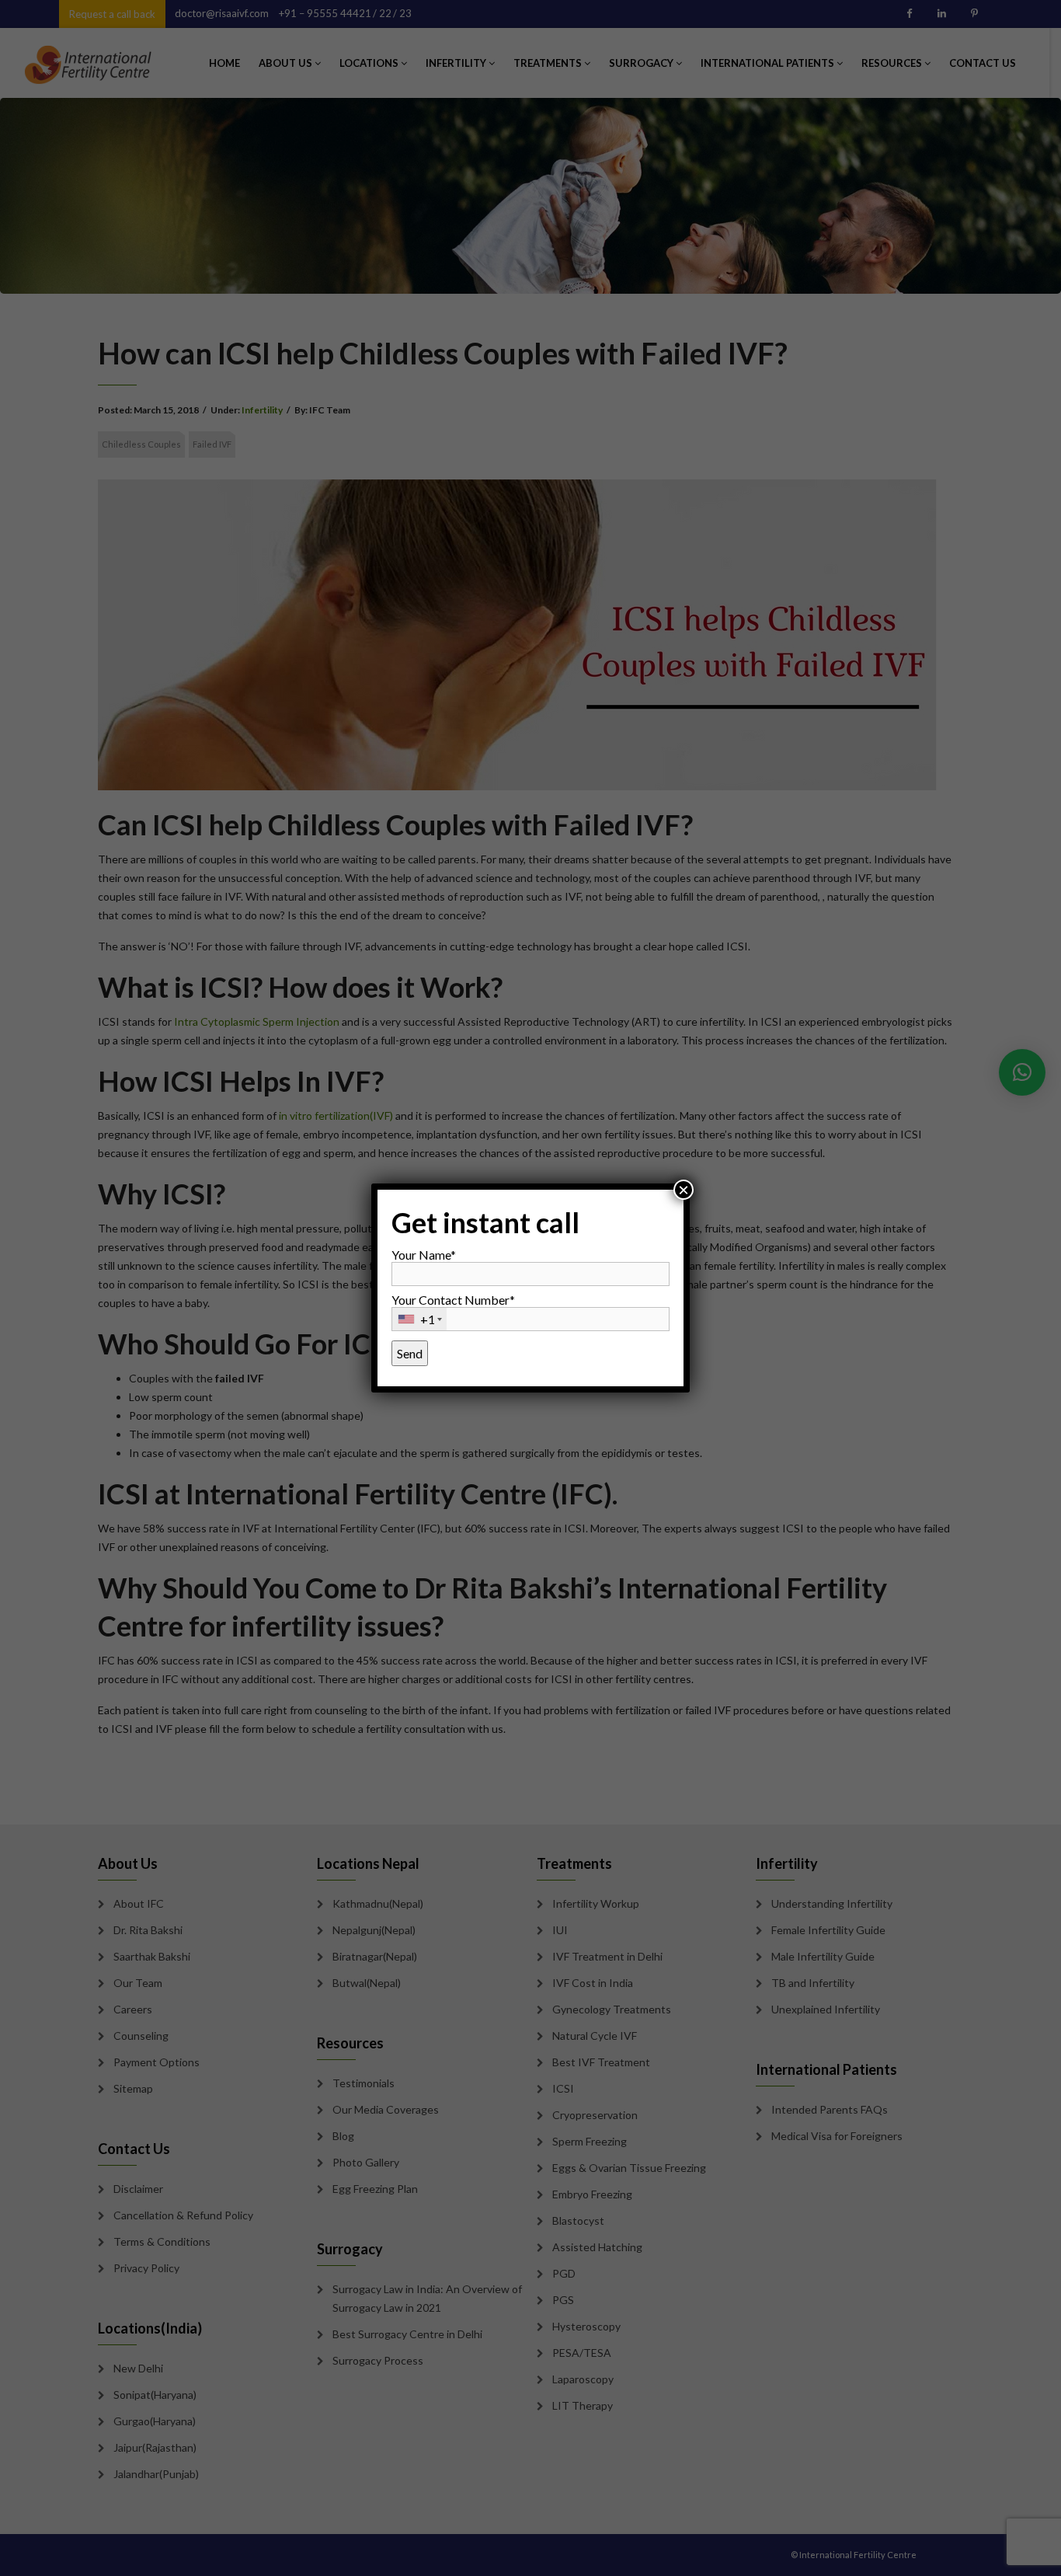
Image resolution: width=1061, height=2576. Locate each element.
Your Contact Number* (453, 1309)
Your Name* (424, 1255)
